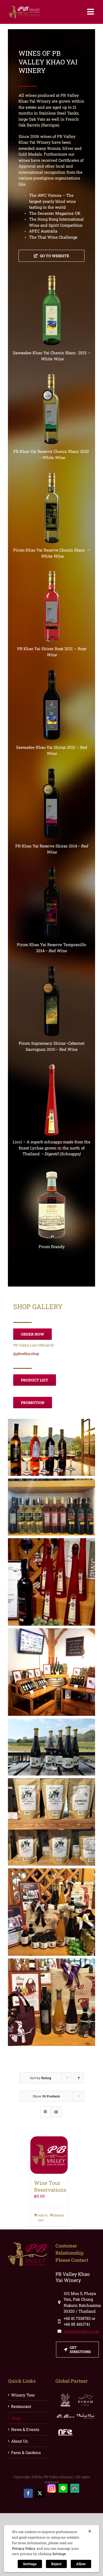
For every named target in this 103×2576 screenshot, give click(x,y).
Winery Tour (23, 2395)
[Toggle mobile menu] (91, 12)
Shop (16, 2418)
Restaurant (21, 2406)
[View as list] (56, 2112)
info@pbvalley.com (81, 2331)
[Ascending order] (79, 2078)
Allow (81, 2564)
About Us (19, 2441)
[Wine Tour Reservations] (49, 2155)
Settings (59, 2554)
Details (59, 2215)
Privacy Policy (24, 2548)
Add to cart (43, 2218)
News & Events (25, 2429)
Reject (56, 2564)
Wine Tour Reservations (50, 2186)
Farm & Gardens (26, 2452)
